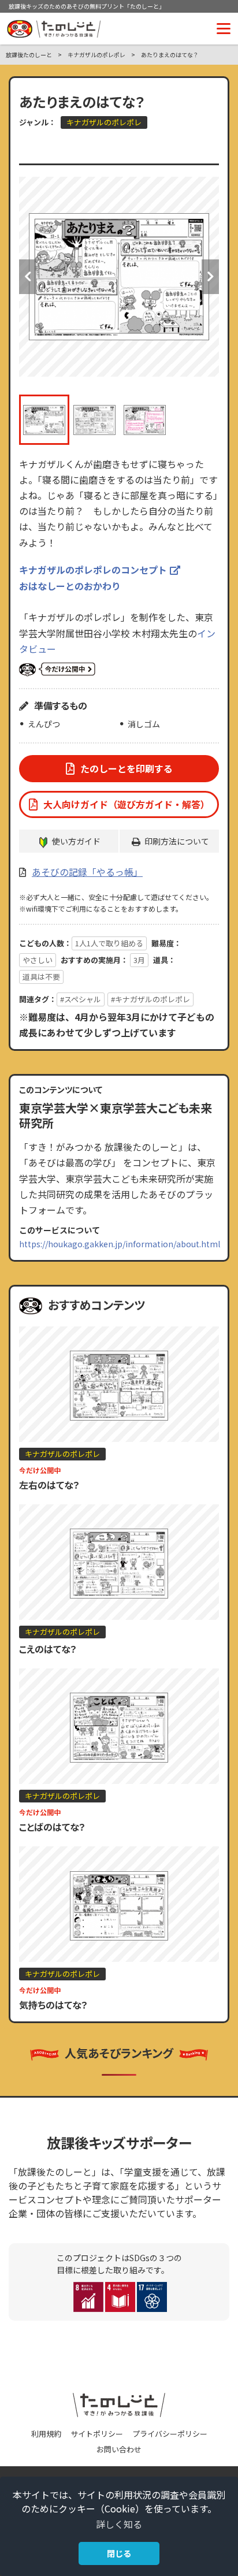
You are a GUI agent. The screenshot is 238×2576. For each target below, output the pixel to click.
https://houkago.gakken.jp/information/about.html (120, 1244)
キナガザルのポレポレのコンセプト (93, 570)
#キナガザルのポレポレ (150, 999)
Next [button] (210, 277)
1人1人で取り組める (109, 943)
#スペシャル (81, 999)
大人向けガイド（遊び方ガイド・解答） (127, 804)
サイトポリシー (97, 2434)
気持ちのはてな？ (53, 2005)
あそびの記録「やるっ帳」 (87, 872)
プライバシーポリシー (170, 2434)
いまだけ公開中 (57, 670)
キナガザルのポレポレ (104, 122)
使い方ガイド (76, 841)
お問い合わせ (119, 2449)
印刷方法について (177, 841)
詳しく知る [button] (119, 2524)
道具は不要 (41, 977)
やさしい (38, 960)
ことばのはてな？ (52, 1827)
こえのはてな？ (48, 1649)
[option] (119, 277)
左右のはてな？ (49, 1485)
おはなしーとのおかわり (70, 586)
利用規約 (46, 2434)
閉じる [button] (119, 2553)
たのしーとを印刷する (127, 768)
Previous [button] (28, 277)
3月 (139, 960)
